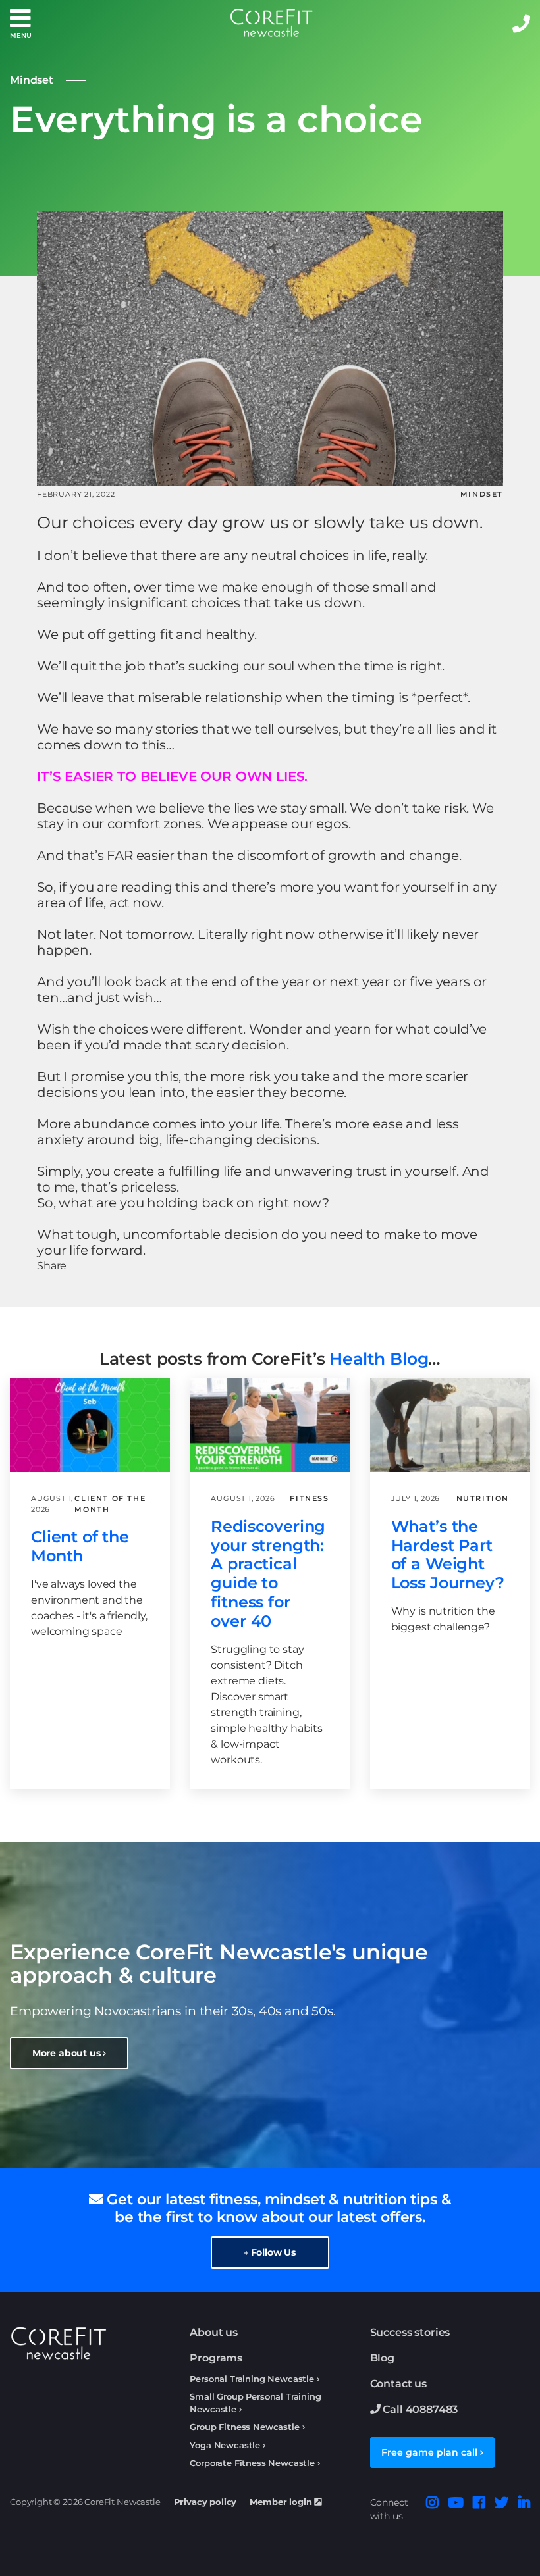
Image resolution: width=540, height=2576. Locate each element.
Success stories (410, 2332)
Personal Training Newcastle (252, 2379)
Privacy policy (205, 2502)
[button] (20, 23)
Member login (282, 2502)
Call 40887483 (419, 2409)
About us (214, 2332)
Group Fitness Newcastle (244, 2427)
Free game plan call (431, 2452)
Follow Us (272, 2252)
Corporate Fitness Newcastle (252, 2463)
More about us (68, 2053)
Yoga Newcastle (225, 2445)
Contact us (398, 2384)
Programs (216, 2358)
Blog (382, 2358)
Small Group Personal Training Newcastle (255, 2403)
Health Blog (379, 1359)
